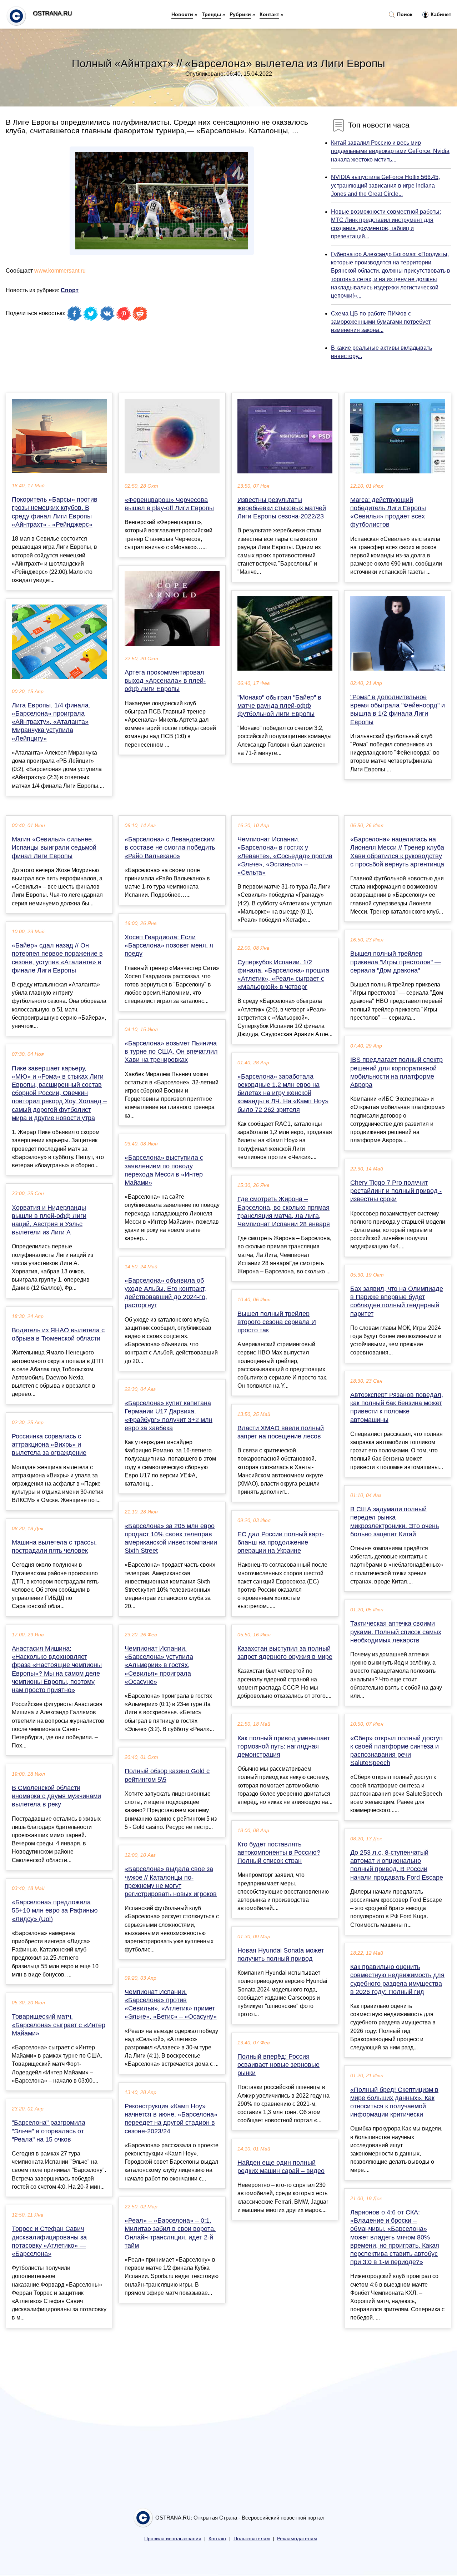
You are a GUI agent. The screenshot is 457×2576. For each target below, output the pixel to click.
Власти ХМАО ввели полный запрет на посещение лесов (281, 1432)
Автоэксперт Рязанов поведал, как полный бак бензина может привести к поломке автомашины (397, 1407)
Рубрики (240, 14)
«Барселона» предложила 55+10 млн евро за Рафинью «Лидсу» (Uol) (55, 1910)
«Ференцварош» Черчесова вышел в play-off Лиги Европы (169, 504)
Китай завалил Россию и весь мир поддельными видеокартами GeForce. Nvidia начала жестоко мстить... (390, 151)
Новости (182, 14)
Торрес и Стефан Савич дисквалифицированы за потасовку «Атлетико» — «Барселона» (49, 2241)
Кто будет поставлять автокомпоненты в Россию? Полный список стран (279, 1853)
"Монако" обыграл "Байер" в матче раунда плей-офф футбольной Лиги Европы (279, 706)
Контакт (269, 14)
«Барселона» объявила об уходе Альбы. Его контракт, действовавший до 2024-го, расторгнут (166, 1293)
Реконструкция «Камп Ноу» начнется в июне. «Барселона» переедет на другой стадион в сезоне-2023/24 (171, 2119)
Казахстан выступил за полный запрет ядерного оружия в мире (285, 1653)
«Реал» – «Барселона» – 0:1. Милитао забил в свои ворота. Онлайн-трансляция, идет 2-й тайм (170, 2233)
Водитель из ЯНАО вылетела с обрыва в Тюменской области (58, 1334)
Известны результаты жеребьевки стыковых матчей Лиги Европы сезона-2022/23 (282, 508)
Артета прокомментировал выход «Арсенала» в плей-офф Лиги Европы (165, 681)
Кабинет (440, 14)
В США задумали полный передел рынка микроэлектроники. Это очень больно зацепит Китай (395, 1522)
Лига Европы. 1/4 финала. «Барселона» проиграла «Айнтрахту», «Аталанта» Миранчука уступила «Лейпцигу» (51, 722)
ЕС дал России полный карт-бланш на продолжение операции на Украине (281, 1542)
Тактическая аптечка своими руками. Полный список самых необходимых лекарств (396, 1632)
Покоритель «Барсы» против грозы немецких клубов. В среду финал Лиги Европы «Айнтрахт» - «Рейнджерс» (55, 512)
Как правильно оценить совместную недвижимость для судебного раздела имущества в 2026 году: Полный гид (397, 1979)
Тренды (211, 14)
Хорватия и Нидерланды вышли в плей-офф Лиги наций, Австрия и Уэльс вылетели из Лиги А (49, 1220)
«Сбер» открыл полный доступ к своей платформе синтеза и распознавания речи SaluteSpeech (396, 1751)
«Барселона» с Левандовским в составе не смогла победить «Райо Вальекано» (170, 847)
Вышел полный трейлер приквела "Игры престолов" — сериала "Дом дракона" (396, 962)
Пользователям (252, 2539)
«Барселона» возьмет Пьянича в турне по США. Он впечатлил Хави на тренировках (171, 1051)
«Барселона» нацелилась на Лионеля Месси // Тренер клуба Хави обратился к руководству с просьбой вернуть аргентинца (397, 852)
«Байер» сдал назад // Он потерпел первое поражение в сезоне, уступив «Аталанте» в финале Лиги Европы (57, 958)
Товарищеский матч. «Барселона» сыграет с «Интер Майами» (59, 2025)
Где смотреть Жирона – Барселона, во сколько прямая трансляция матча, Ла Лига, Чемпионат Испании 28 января (284, 1212)
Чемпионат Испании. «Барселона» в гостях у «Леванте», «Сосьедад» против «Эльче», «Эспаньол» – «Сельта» (285, 856)
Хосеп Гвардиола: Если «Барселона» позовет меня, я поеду (169, 945)
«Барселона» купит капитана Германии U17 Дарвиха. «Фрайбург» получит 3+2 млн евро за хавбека (169, 1416)
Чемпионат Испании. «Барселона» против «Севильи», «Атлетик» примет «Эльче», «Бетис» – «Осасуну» (171, 2004)
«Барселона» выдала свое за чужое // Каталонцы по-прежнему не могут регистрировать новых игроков (171, 1881)
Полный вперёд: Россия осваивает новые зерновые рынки (278, 2065)
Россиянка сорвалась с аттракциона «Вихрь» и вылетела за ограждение (49, 1444)
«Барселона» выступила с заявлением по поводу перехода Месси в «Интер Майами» (164, 1170)
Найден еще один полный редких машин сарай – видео (281, 2167)
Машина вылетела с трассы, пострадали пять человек (54, 1546)
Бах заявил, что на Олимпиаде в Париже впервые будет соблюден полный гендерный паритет (397, 1301)
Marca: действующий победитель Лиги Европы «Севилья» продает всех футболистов (388, 512)
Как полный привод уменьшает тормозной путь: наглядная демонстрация (284, 1746)
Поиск (404, 14)
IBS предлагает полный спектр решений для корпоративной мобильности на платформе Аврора (396, 1072)
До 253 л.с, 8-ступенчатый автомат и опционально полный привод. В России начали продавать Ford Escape (397, 1865)
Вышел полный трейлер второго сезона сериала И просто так (277, 1322)
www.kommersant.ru (60, 271)
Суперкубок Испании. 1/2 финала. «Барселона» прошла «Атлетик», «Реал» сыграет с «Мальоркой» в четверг (283, 975)
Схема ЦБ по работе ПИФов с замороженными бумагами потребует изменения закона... (381, 322)
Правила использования (173, 2539)
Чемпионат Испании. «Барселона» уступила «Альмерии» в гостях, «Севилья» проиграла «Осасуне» (159, 1665)
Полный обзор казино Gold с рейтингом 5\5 (167, 1775)
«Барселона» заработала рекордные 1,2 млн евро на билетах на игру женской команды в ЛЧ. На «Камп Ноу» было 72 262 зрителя (283, 1093)
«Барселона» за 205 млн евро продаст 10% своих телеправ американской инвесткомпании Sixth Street (171, 1538)
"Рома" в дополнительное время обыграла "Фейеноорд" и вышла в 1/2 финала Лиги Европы (398, 710)
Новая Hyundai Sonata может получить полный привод (281, 1955)
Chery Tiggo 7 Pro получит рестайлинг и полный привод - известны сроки (396, 1191)
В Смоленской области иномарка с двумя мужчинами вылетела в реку (56, 1796)
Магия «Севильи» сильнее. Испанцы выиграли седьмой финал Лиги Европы (54, 847)
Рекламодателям (297, 2539)
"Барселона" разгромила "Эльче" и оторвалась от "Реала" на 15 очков (49, 2131)
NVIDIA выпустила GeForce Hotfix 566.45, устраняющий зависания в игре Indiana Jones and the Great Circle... (385, 185)
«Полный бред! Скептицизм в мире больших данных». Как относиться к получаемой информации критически (394, 2102)
